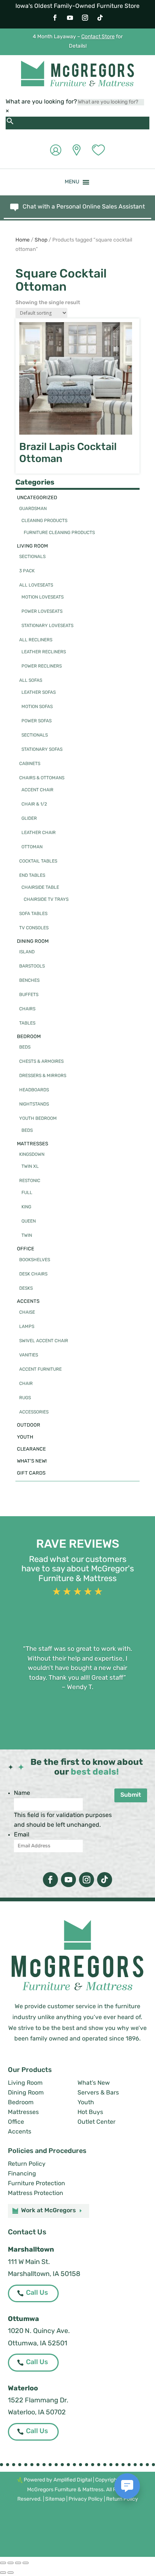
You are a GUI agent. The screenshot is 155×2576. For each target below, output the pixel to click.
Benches (29, 981)
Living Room (32, 546)
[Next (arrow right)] (11, 2573)
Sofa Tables (33, 914)
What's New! (32, 1461)
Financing (22, 2174)
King (26, 1207)
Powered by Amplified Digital (58, 2480)
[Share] (18, 2563)
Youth (25, 1437)
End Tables (32, 876)
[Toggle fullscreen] (11, 2563)
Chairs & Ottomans (42, 778)
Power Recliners (42, 666)
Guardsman (33, 509)
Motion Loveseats (43, 597)
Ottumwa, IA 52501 (38, 2344)
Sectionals (32, 557)
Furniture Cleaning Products (59, 533)
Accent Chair (37, 790)
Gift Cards (31, 1473)
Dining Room (33, 941)
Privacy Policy (86, 2499)
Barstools (32, 966)
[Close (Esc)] (26, 2563)
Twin (27, 1236)
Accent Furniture (40, 1370)
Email (22, 1835)
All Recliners (36, 640)
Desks (26, 1289)
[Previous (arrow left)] (3, 2573)
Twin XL (30, 1167)
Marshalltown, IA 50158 (44, 2274)
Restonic (30, 1181)
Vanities (29, 1355)
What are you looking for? (41, 102)
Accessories (34, 1412)
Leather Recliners (44, 652)
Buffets (29, 995)
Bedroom (29, 1037)
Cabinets (30, 764)
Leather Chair (39, 833)
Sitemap (55, 2499)
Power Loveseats (42, 612)
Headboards (34, 1090)
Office (26, 1249)
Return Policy (27, 2164)
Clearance (31, 1449)
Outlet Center (96, 2122)
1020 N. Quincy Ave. (39, 2331)
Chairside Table (40, 888)
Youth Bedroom (38, 1119)
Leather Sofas (39, 693)
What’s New (94, 2083)
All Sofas (31, 681)
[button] (72, 182)
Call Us (37, 2293)
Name (22, 1793)
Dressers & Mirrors (43, 1076)
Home (23, 240)
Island (27, 952)
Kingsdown (32, 1155)
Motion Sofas (37, 707)
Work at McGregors (49, 2211)
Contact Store (98, 37)
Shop (41, 240)
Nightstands (34, 1104)
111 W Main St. (29, 2262)
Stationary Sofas (42, 750)
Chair (26, 1384)
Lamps (27, 1327)
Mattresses (33, 1144)
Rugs (25, 1398)
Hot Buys (90, 2112)
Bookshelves (35, 1260)
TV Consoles (34, 928)
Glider (29, 819)
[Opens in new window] (55, 18)
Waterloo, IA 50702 (37, 2413)
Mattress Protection (36, 2193)
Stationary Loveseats (47, 626)
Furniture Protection (36, 2184)
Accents (28, 1302)
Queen (29, 1221)
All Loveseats (36, 585)
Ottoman (32, 847)
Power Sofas (36, 721)
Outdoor (29, 1425)
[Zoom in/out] (3, 2563)
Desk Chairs (33, 1274)
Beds (25, 1047)
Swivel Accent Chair (44, 1341)
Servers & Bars (98, 2093)
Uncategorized (37, 498)
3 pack (27, 571)
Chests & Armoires (41, 1062)
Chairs (27, 1009)
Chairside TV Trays (46, 900)
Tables (27, 1023)
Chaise (27, 1313)
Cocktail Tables (38, 861)
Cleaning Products (44, 521)
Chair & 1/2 (34, 804)
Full (27, 1193)
